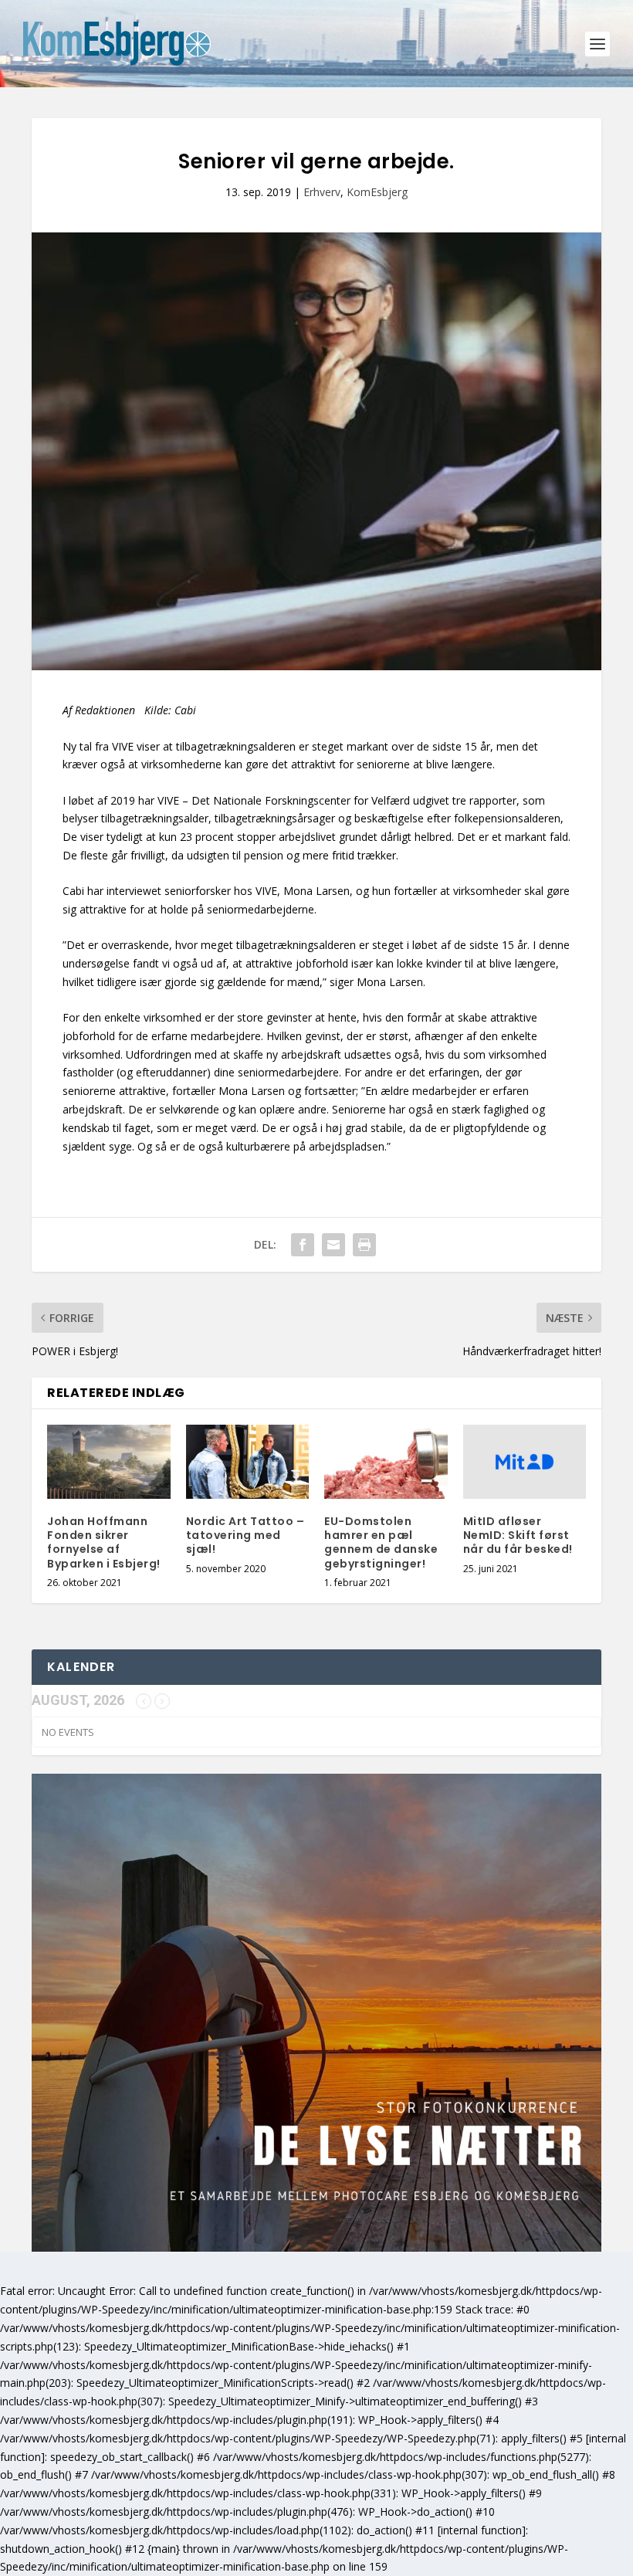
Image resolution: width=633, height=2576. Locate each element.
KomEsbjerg (377, 192)
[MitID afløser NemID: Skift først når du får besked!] (525, 1462)
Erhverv (322, 192)
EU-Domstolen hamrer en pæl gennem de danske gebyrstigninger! (381, 1542)
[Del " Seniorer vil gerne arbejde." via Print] (364, 1245)
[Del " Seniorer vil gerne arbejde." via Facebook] (303, 1245)
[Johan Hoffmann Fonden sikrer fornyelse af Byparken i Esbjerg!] (109, 1462)
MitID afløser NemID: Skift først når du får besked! (518, 1535)
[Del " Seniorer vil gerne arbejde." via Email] (333, 1245)
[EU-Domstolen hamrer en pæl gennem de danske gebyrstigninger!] (386, 1462)
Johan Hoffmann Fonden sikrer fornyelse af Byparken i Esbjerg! (104, 1542)
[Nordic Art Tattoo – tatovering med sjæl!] (248, 1462)
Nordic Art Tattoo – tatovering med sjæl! (245, 1535)
